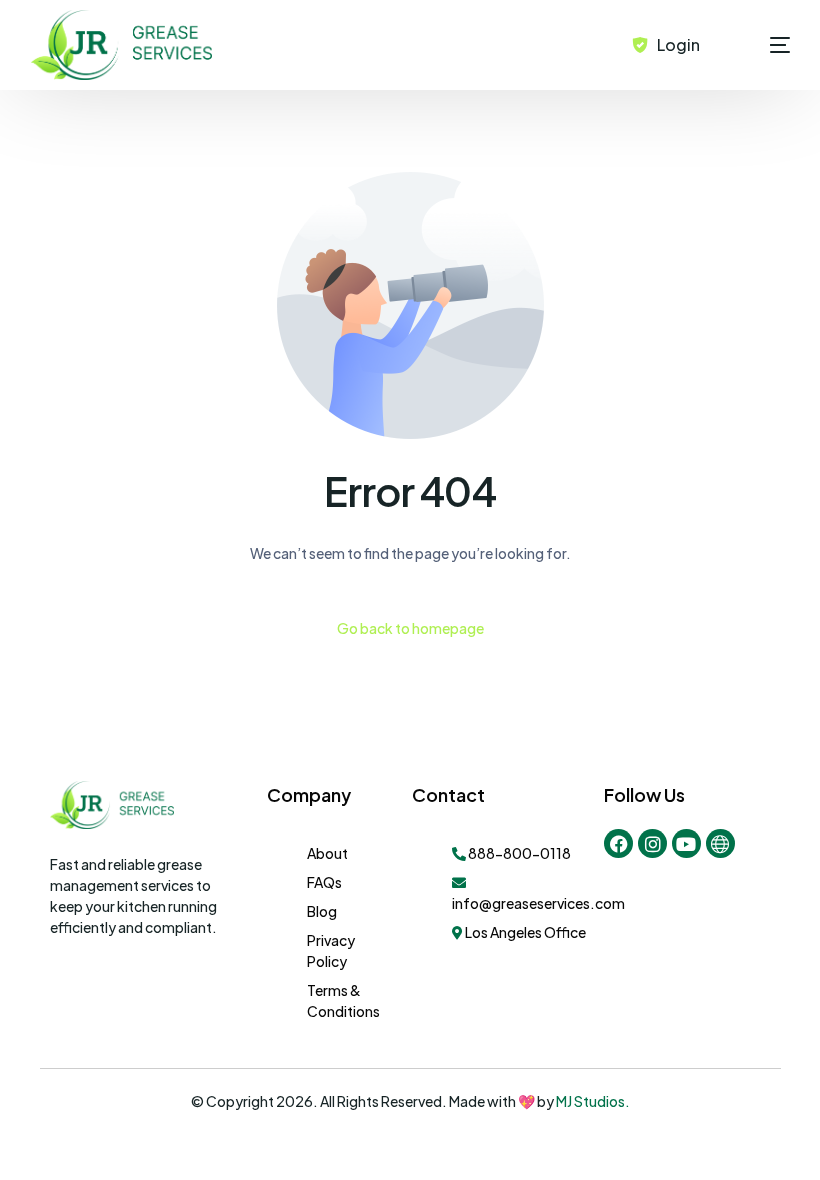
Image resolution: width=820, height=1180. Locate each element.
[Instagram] (652, 843)
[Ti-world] (720, 843)
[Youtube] (686, 843)
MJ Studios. (592, 1101)
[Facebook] (618, 843)
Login (678, 44)
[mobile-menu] (755, 45)
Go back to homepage (410, 628)
